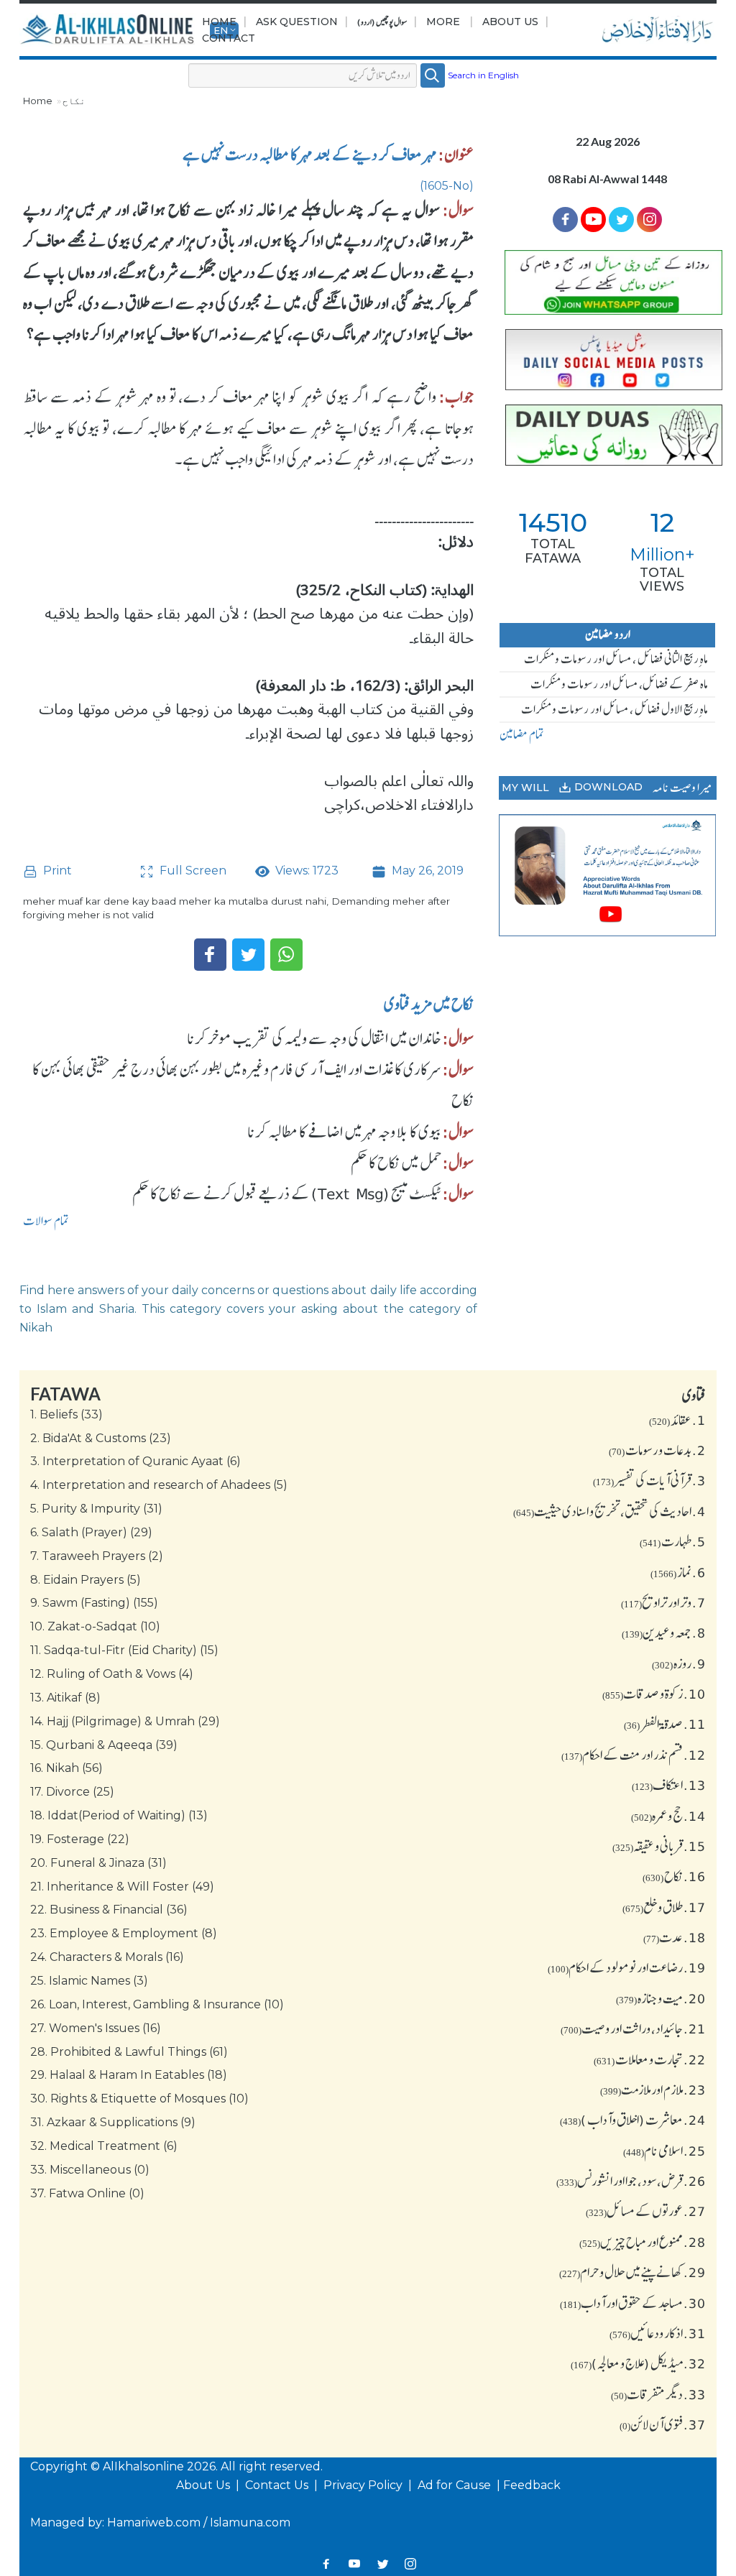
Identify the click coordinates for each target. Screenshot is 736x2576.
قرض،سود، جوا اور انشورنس (631, 2181)
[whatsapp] (608, 282)
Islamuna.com (250, 2522)
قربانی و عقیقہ (659, 1846)
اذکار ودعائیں (658, 2333)
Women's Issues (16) (96, 2028)
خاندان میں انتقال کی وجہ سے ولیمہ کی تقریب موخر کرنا (314, 1038)
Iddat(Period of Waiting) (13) (119, 1815)
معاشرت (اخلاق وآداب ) (633, 2120)
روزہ (679, 1663)
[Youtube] (593, 220)
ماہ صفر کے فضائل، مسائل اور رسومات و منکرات (619, 684)
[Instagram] (410, 2563)
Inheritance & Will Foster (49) (122, 1887)
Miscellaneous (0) (90, 2170)
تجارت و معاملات (650, 2059)
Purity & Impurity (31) (96, 1509)
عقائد (677, 1420)
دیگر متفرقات (658, 2394)
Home (219, 22)
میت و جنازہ (661, 1998)
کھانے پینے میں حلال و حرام (632, 2272)
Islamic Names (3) (89, 1981)
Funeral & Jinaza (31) (98, 1863)
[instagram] (649, 220)
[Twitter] (248, 955)
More (443, 22)
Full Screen (192, 871)
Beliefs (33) (66, 1414)
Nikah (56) (66, 1768)
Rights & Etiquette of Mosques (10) (139, 2099)
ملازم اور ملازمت (653, 2090)
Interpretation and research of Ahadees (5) (159, 1485)
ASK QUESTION (297, 22)
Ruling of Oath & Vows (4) (112, 1674)
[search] (433, 75)
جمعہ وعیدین (664, 1633)
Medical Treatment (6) (104, 2146)
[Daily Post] (608, 360)
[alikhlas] (109, 30)
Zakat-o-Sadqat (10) (95, 1626)
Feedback (532, 2485)
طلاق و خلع (664, 1907)
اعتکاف (669, 1785)
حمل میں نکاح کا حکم (396, 1163)
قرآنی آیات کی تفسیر (649, 1480)
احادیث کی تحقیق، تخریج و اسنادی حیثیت (609, 1511)
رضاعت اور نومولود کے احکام (627, 1967)
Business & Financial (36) (109, 1910)
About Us (510, 22)
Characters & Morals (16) (107, 1957)
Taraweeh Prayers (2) (97, 1556)
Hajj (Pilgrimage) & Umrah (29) (125, 1721)
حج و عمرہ (668, 1816)
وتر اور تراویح (663, 1602)
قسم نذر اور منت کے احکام (634, 1755)
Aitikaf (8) (65, 1698)
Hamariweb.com (154, 2522)
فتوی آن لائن (663, 2424)
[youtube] (608, 876)
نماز (678, 1572)
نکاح (74, 101)
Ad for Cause (456, 2485)
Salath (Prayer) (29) (91, 1532)
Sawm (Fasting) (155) (94, 1603)
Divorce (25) (72, 1792)
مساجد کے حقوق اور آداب (633, 2303)
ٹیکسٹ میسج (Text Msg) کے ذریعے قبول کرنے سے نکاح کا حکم (287, 1194)
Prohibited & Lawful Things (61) (129, 2052)
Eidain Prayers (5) (86, 1580)
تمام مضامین (522, 734)
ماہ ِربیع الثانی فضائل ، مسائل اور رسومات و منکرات (616, 659)
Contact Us (278, 2485)
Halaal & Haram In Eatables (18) (129, 2075)
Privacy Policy (364, 2485)
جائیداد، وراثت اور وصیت (633, 2028)
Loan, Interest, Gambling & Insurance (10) (157, 2004)
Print (56, 871)
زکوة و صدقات (654, 1694)
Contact (229, 38)
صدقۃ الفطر (665, 1724)
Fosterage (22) (80, 1839)
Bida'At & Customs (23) (101, 1438)
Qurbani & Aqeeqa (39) (104, 1745)
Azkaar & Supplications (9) (113, 2122)
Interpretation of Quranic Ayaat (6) (135, 1461)
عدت (675, 1937)
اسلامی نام (664, 2151)
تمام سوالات (46, 1221)
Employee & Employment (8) (124, 1933)
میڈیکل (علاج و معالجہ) (638, 2363)
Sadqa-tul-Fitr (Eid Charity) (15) (124, 1650)
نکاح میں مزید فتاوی (429, 1004)
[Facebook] (210, 955)
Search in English (483, 75)
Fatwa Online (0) (87, 2193)
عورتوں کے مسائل (646, 2211)
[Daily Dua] (608, 435)
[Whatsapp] (286, 955)
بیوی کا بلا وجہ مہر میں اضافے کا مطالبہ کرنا (344, 1132)
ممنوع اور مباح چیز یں (643, 2242)
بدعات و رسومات (657, 1450)
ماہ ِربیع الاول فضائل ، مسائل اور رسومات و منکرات (615, 709)
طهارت (673, 1541)
